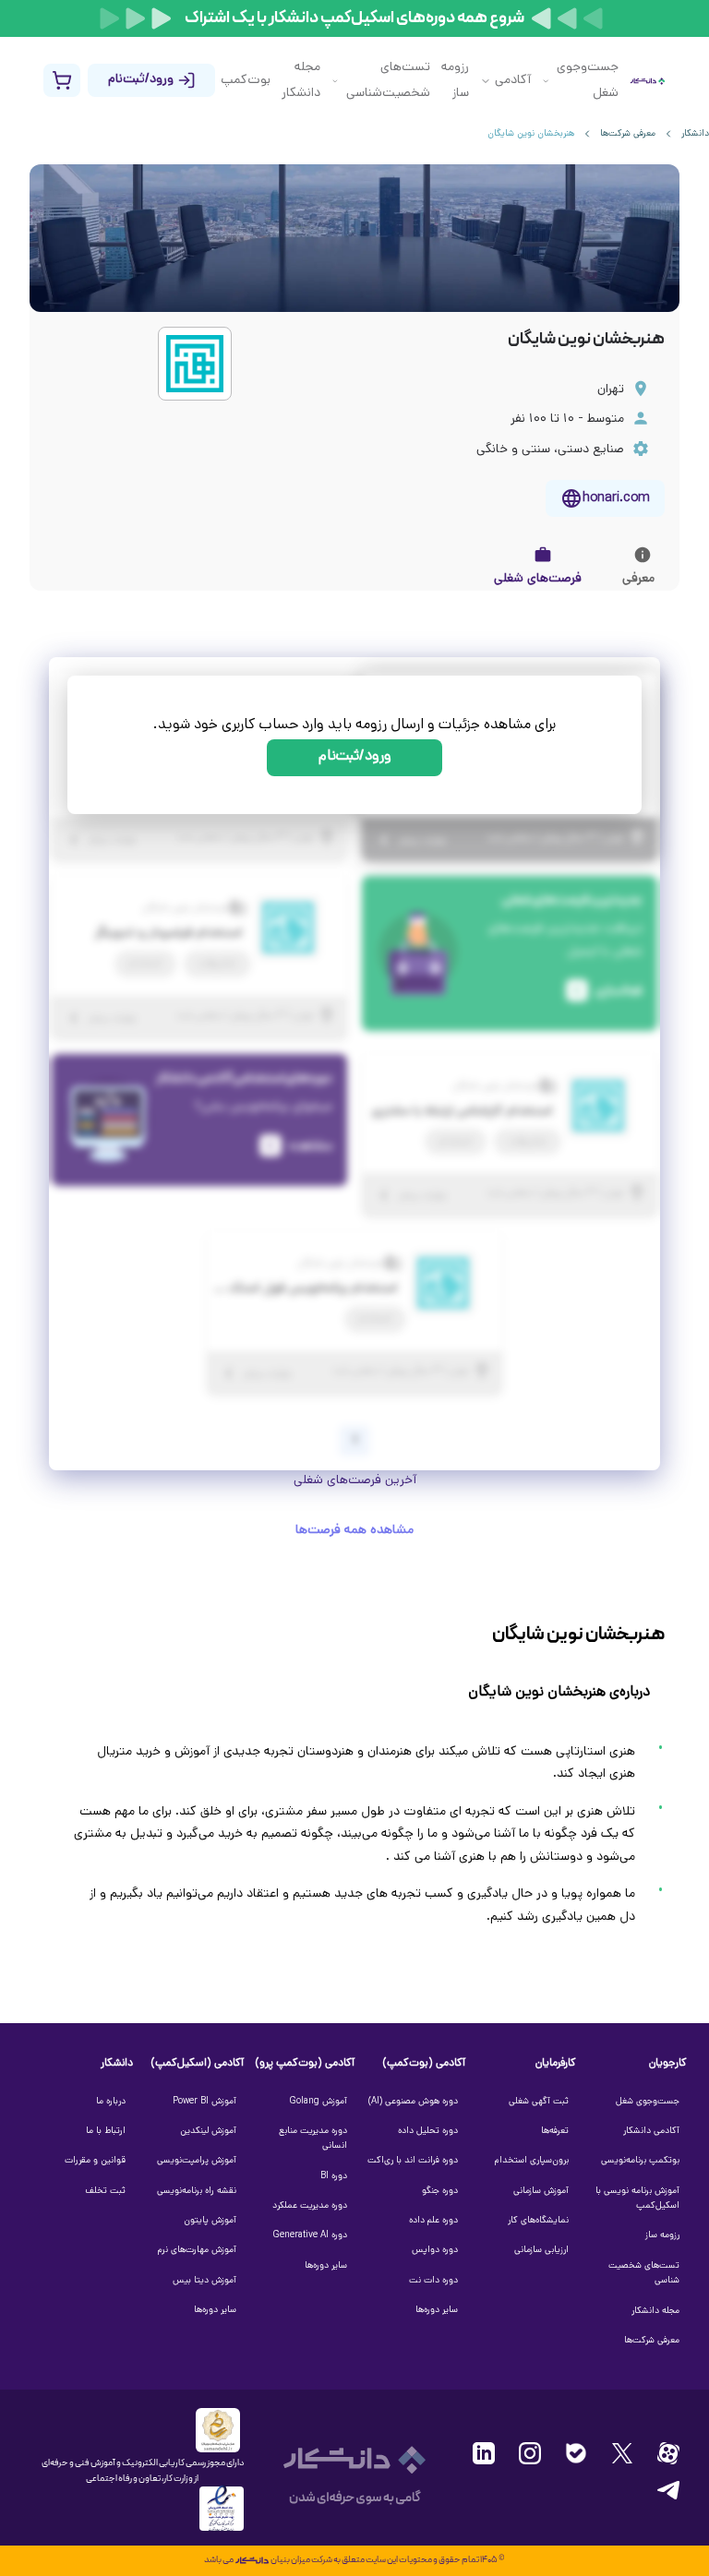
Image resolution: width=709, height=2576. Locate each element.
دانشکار (695, 134)
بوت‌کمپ (246, 81)
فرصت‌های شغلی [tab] (538, 579)
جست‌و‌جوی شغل (588, 81)
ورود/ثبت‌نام (355, 757)
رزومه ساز (455, 81)
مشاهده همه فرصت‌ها (354, 1531)
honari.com (616, 499)
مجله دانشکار (301, 81)
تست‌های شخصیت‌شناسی (388, 81)
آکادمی (513, 81)
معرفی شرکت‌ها (628, 134)
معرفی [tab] (638, 579)
